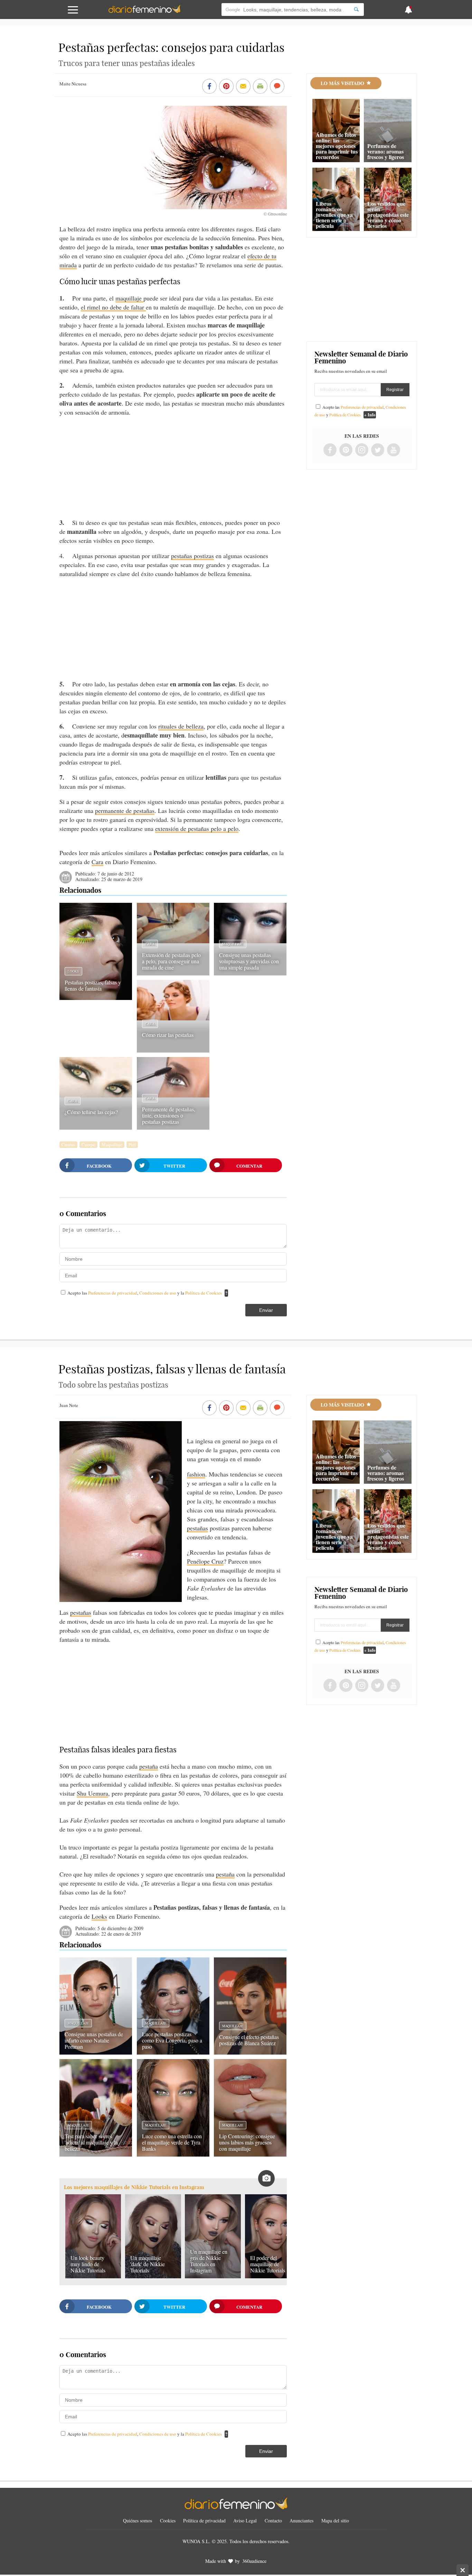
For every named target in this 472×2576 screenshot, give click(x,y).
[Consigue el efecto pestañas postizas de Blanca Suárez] (250, 2052)
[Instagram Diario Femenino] (362, 450)
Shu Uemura (92, 1793)
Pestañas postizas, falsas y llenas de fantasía (93, 985)
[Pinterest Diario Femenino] (346, 450)
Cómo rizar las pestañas (168, 1035)
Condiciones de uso (158, 1293)
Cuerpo (88, 1145)
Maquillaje (233, 944)
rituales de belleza (181, 726)
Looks (73, 971)
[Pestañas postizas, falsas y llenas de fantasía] (96, 998)
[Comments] (277, 87)
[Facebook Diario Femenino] (330, 450)
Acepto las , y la (145, 1293)
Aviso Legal (245, 2521)
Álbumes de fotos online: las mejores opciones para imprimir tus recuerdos (337, 146)
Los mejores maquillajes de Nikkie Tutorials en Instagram (134, 2187)
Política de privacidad (204, 2521)
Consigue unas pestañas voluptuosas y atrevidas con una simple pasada (249, 961)
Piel (132, 1145)
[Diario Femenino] (144, 12)
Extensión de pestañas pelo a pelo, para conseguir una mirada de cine (171, 961)
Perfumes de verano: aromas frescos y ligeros (386, 151)
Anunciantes (301, 2521)
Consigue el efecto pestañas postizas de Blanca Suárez (249, 2040)
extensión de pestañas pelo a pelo (197, 828)
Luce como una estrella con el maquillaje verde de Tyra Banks (172, 2142)
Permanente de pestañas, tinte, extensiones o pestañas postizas (169, 1115)
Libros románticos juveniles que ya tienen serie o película (334, 215)
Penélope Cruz (205, 1561)
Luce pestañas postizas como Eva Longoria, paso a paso (172, 2040)
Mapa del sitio (335, 2521)
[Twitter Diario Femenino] (378, 450)
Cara (97, 862)
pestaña (149, 1766)
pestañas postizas (192, 556)
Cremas (68, 1145)
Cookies (168, 2521)
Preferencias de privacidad (113, 1293)
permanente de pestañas (125, 810)
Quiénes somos (138, 2521)
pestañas (197, 1528)
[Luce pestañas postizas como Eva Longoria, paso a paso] (173, 2052)
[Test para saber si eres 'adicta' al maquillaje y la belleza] (96, 2154)
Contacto (273, 2521)
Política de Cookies (204, 1293)
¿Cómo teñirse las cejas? (91, 1112)
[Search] (356, 10)
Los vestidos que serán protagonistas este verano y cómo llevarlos (388, 215)
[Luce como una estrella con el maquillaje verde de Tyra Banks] (173, 2154)
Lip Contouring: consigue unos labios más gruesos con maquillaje (247, 2142)
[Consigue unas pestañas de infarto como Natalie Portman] (96, 2052)
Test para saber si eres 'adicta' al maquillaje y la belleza (91, 2142)
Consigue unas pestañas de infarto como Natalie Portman (94, 2040)
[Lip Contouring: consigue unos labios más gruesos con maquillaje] (250, 2154)
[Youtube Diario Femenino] (394, 450)
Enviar (266, 1310)
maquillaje (129, 298)
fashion (196, 1474)
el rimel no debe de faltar (113, 307)
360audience (254, 2561)
